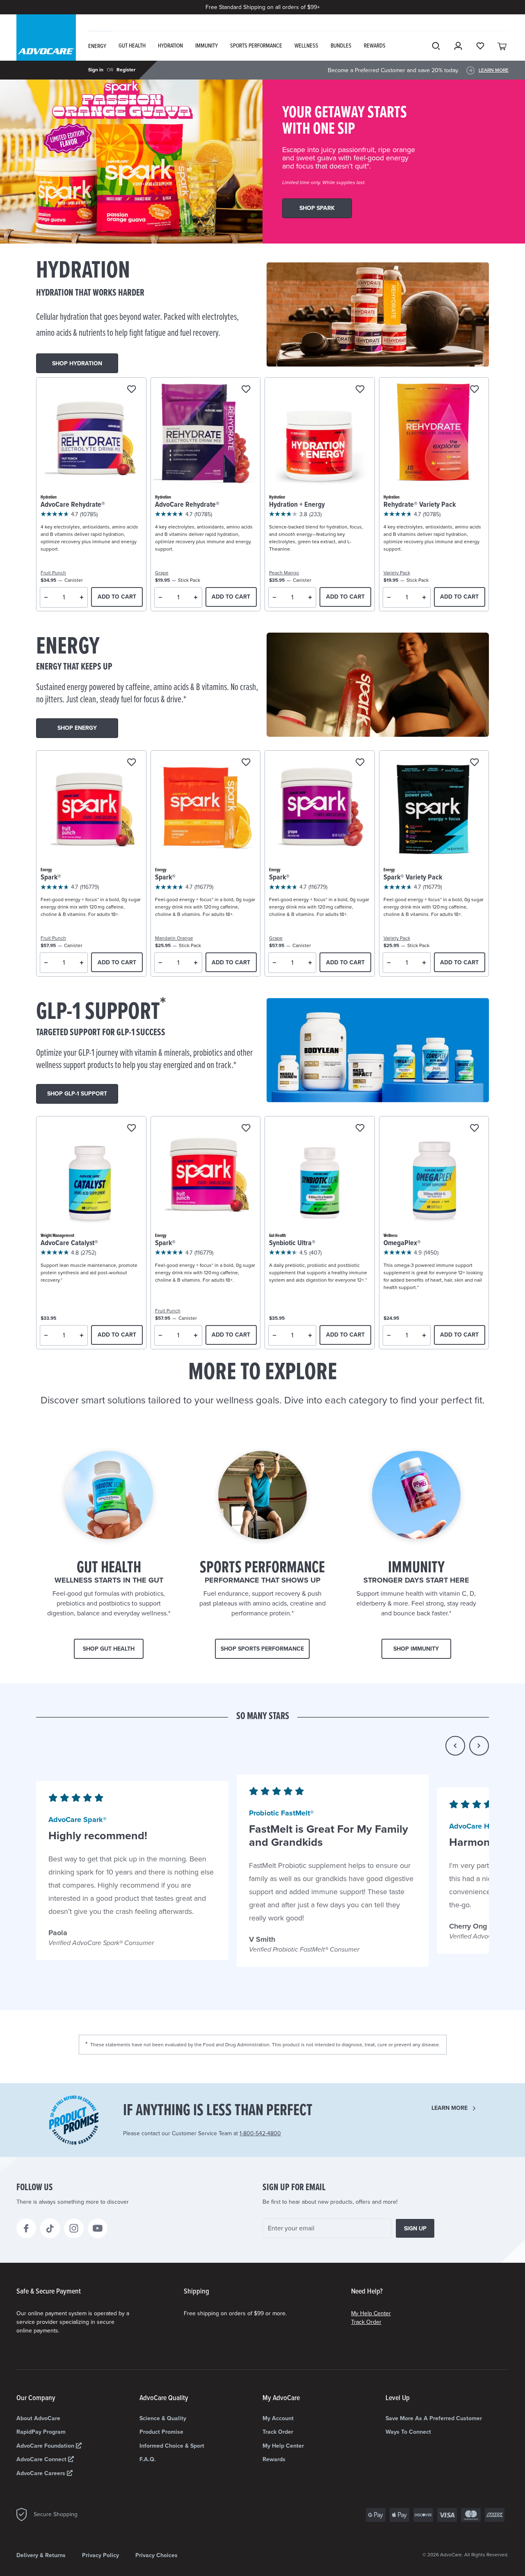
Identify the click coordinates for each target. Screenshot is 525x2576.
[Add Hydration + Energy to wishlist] (360, 390)
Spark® (51, 878)
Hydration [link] (170, 46)
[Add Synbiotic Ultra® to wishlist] (360, 1129)
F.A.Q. (148, 2459)
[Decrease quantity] (46, 597)
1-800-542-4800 (260, 2133)
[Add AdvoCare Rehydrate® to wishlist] (131, 390)
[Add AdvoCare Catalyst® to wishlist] (131, 1129)
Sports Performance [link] (256, 46)
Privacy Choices (156, 2555)
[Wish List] (480, 46)
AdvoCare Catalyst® (69, 1243)
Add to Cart (117, 597)
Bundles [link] (341, 46)
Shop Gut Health (109, 1649)
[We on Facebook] (26, 2228)
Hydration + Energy (297, 505)
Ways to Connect (408, 2432)
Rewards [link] (375, 46)
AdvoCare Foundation (46, 2446)
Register (126, 70)
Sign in (96, 70)
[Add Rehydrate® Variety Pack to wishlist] (474, 390)
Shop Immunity (416, 1649)
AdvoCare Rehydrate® (73, 505)
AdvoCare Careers (42, 2473)
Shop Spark (317, 208)
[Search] (436, 46)
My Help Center (371, 2313)
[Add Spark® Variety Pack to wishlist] (474, 763)
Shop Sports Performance (262, 1649)
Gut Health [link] (132, 46)
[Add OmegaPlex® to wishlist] (474, 1129)
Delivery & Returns (41, 2555)
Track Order (366, 2322)
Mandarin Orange (174, 938)
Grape (162, 573)
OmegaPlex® (402, 1243)
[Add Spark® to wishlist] (131, 763)
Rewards (274, 2459)
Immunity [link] (207, 46)
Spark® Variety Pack (413, 878)
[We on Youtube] (98, 2228)
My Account (278, 2418)
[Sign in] (458, 46)
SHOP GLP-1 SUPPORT (77, 1094)
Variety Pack (397, 573)
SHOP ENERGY (77, 728)
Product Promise (161, 2432)
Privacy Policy (100, 2555)
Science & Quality (163, 2418)
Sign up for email (294, 2188)
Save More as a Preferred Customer (434, 2418)
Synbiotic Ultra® (292, 1243)
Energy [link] (97, 46)
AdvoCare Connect (42, 2459)
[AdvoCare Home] (46, 45)
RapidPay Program (41, 2432)
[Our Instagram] (74, 2228)
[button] (455, 1746)
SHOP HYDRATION (77, 363)
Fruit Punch (53, 573)
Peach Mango (284, 573)
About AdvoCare (38, 2418)
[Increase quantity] (82, 597)
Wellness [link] (306, 46)
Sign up (415, 2229)
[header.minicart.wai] (502, 46)
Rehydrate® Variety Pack (420, 505)
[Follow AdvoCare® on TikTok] (50, 2228)
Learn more (450, 2108)
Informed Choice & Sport (172, 2446)
